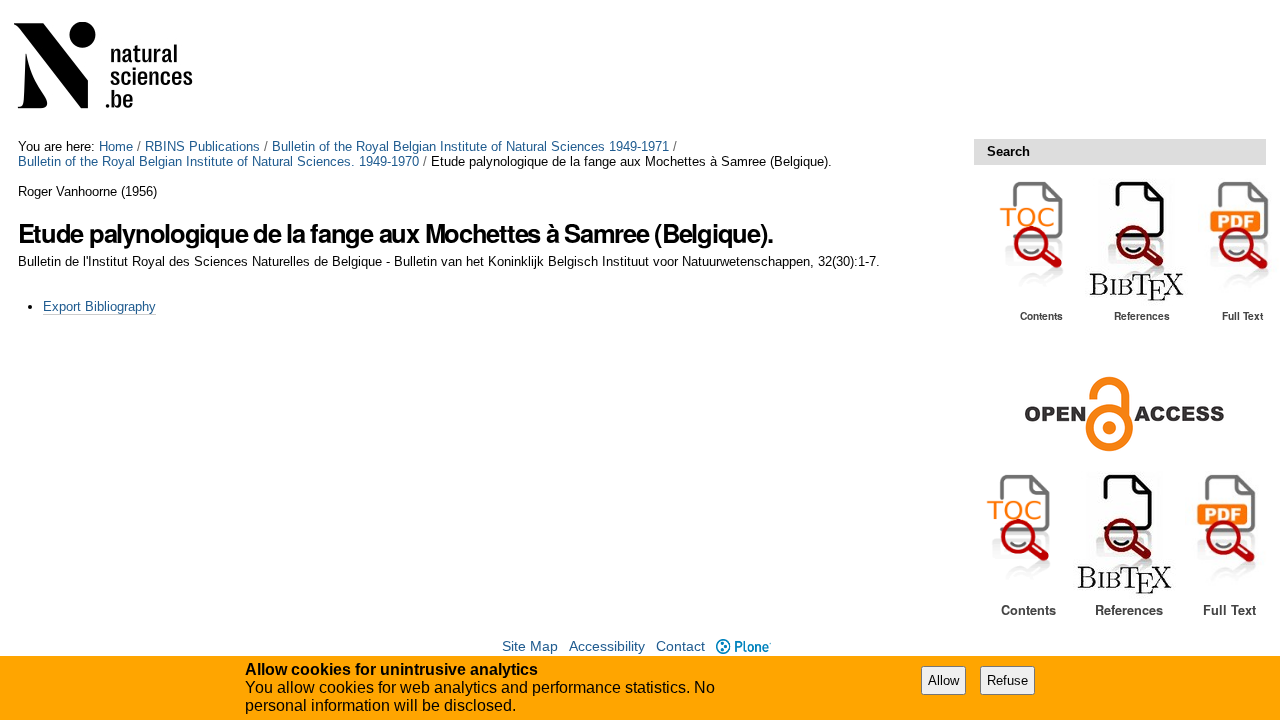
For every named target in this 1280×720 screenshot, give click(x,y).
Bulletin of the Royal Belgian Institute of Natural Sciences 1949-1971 (470, 146)
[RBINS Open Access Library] (116, 69)
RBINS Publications (202, 146)
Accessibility (607, 646)
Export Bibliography (99, 306)
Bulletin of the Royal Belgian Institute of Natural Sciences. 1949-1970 (218, 161)
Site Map (530, 646)
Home (116, 146)
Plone (743, 646)
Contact (680, 646)
